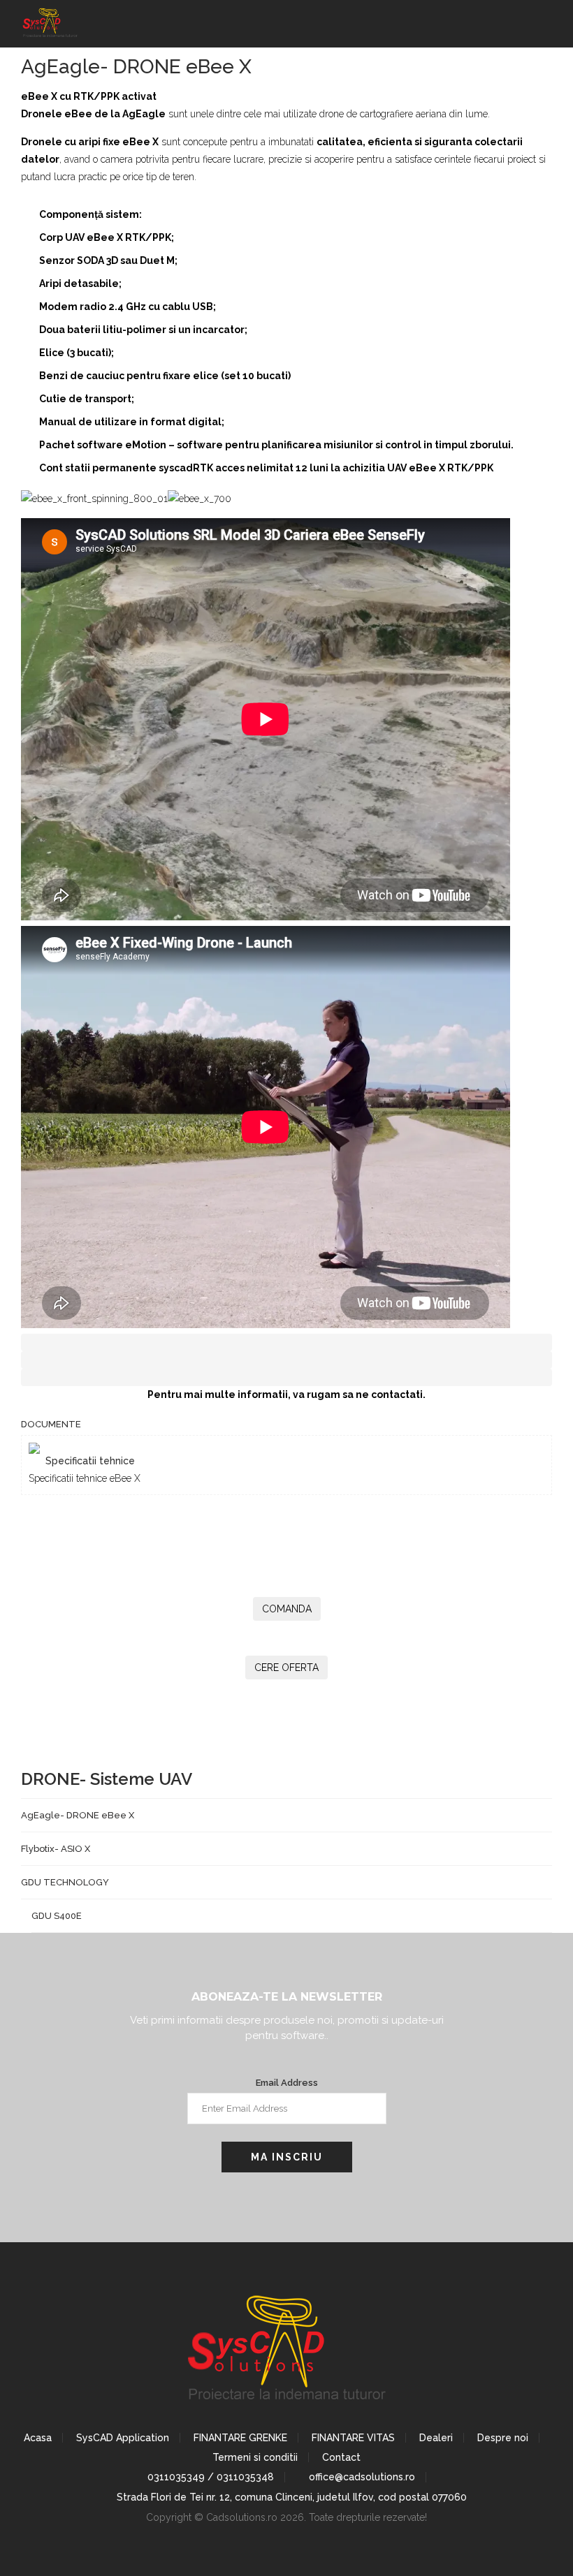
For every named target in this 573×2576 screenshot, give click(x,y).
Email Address (287, 2083)
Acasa (38, 2438)
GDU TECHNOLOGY (65, 1882)
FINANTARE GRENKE (240, 2438)
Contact (341, 2457)
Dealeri (436, 2438)
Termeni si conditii (255, 2457)
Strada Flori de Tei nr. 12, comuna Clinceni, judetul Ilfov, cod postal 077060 (290, 2497)
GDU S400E (57, 1916)
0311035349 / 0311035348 (209, 2477)
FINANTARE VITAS (353, 2438)
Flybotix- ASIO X (56, 1849)
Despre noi (503, 2438)
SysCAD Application (123, 2438)
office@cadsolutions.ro (361, 2477)
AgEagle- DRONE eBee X (78, 1815)
